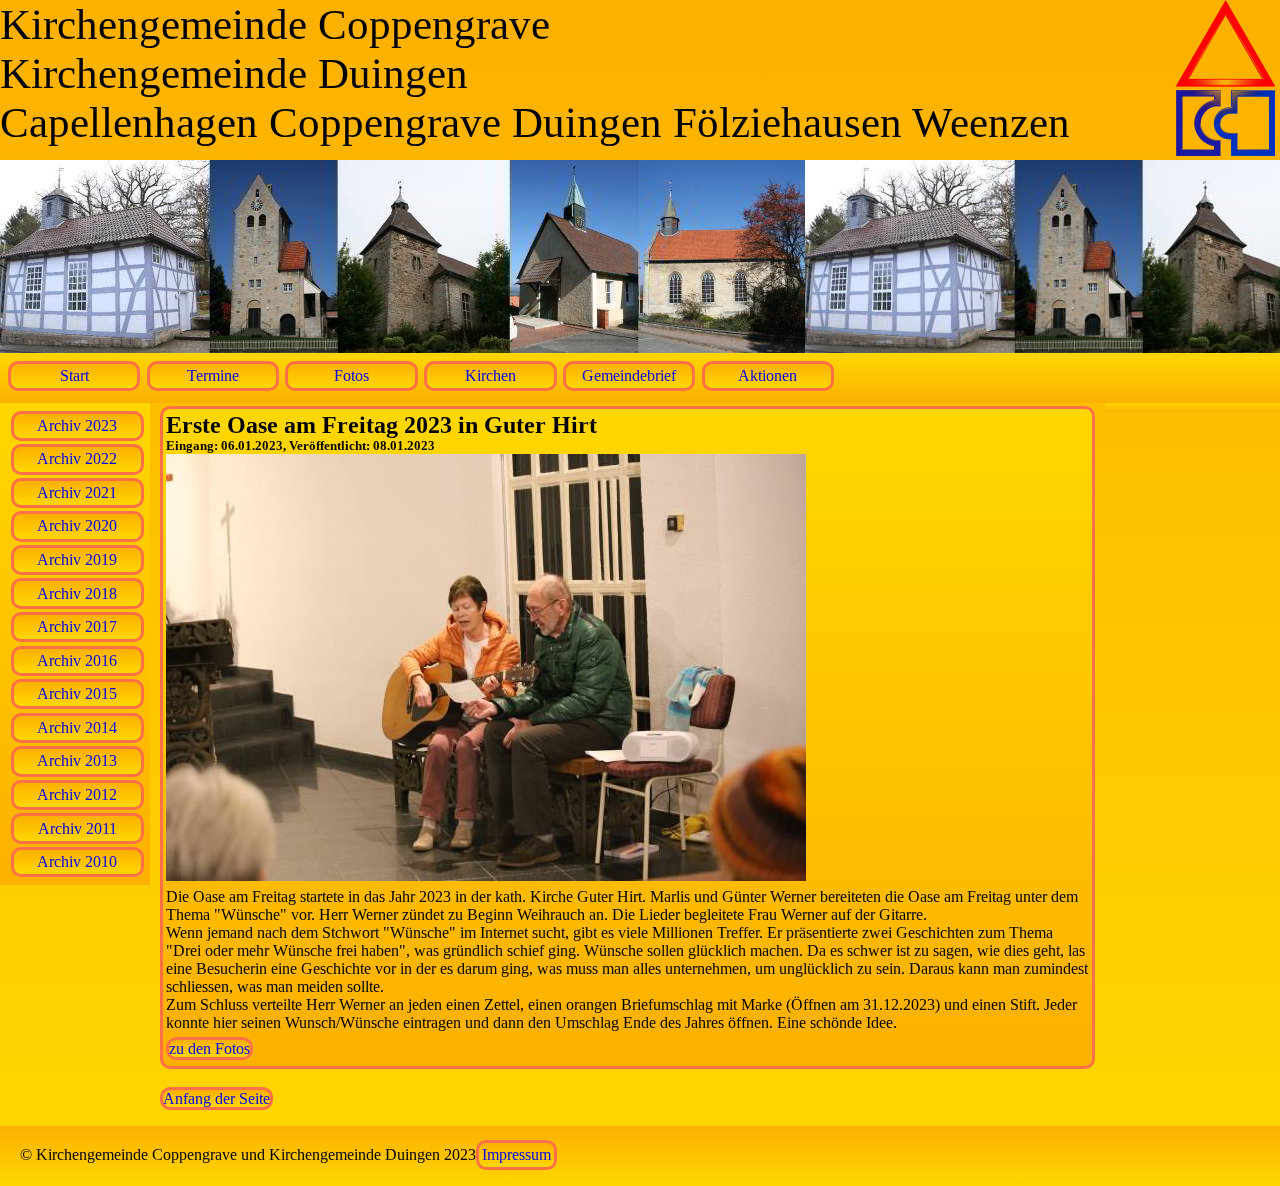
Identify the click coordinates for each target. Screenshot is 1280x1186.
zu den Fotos (209, 1048)
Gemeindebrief (629, 375)
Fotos (351, 375)
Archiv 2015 (77, 693)
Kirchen (490, 375)
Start (74, 375)
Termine (213, 375)
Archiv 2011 (77, 828)
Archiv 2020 (77, 525)
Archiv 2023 (77, 425)
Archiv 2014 (77, 727)
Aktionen (767, 375)
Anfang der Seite (216, 1098)
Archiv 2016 (77, 660)
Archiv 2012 (77, 794)
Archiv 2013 (77, 760)
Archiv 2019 (77, 559)
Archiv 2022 (77, 458)
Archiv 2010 (77, 861)
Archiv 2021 (77, 492)
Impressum (516, 1154)
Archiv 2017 (77, 626)
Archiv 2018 (77, 593)
